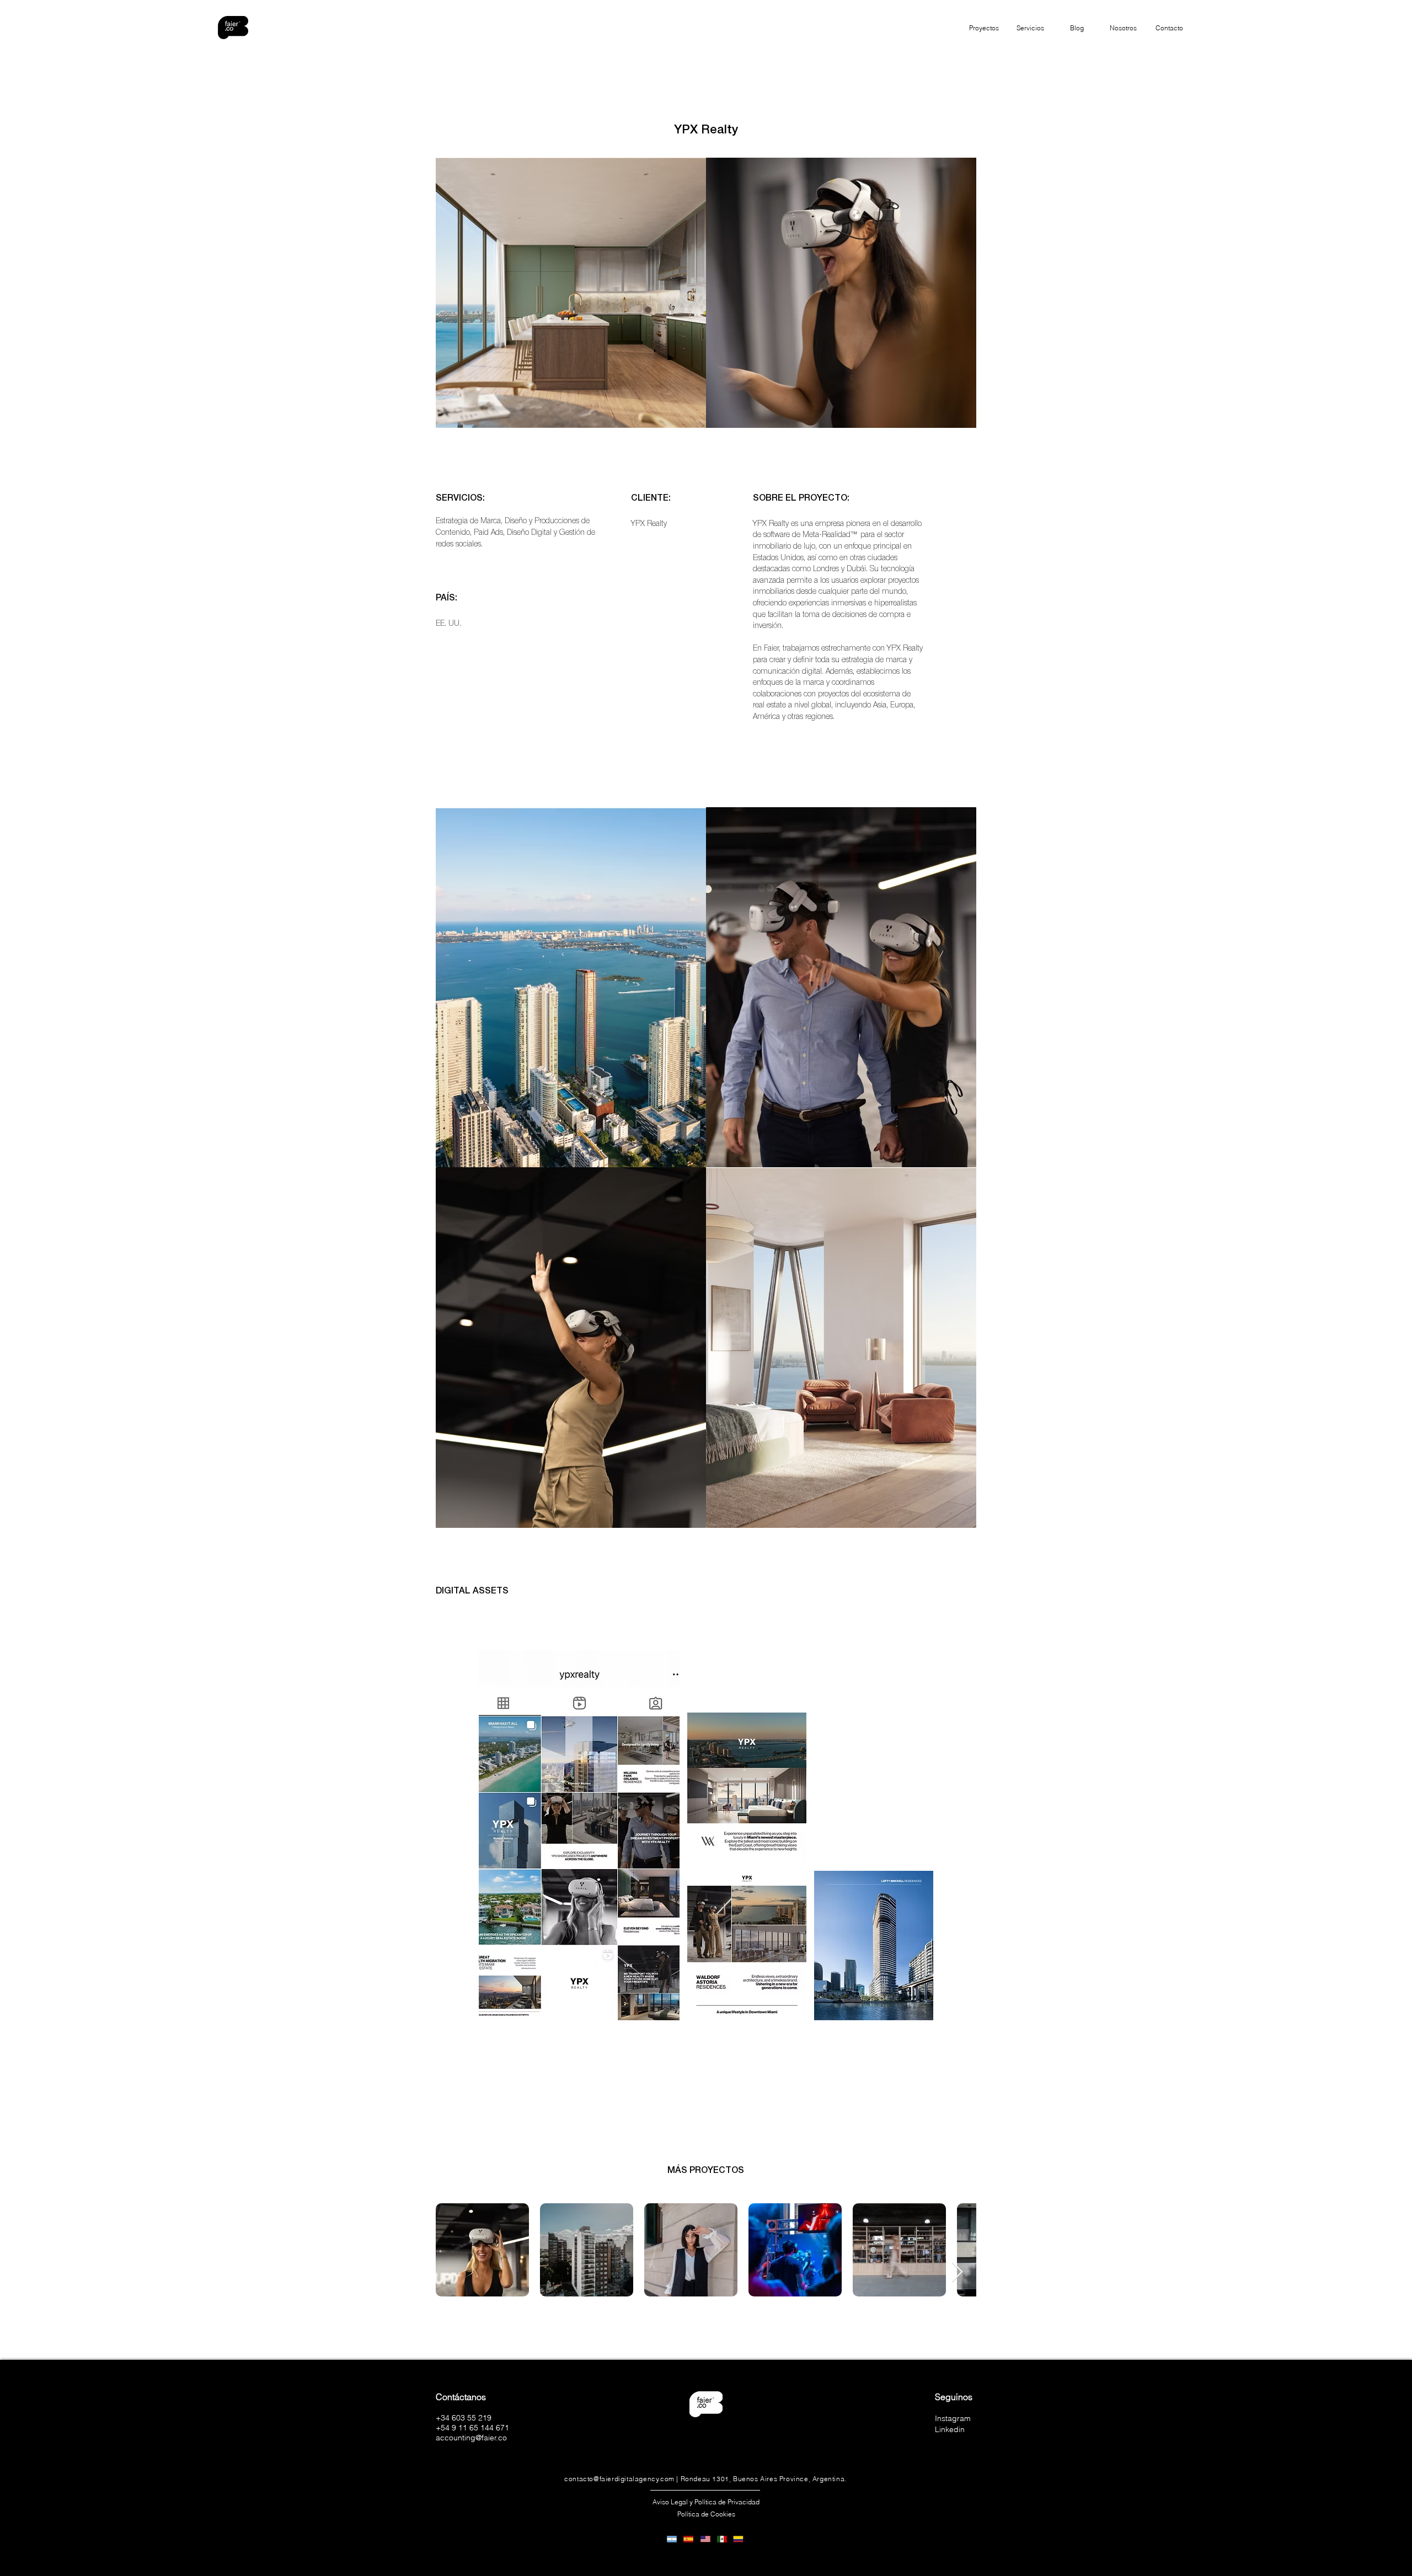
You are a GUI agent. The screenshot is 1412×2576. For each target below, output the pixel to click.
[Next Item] (957, 2272)
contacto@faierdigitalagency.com (619, 2479)
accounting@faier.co (471, 2438)
